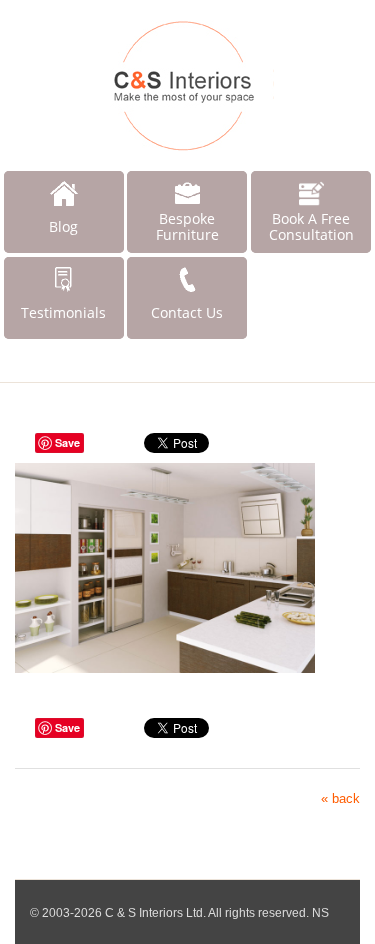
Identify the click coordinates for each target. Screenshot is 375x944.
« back (340, 798)
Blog (63, 226)
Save (67, 442)
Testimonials (63, 312)
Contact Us (187, 312)
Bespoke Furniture (187, 226)
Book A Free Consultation (311, 226)
